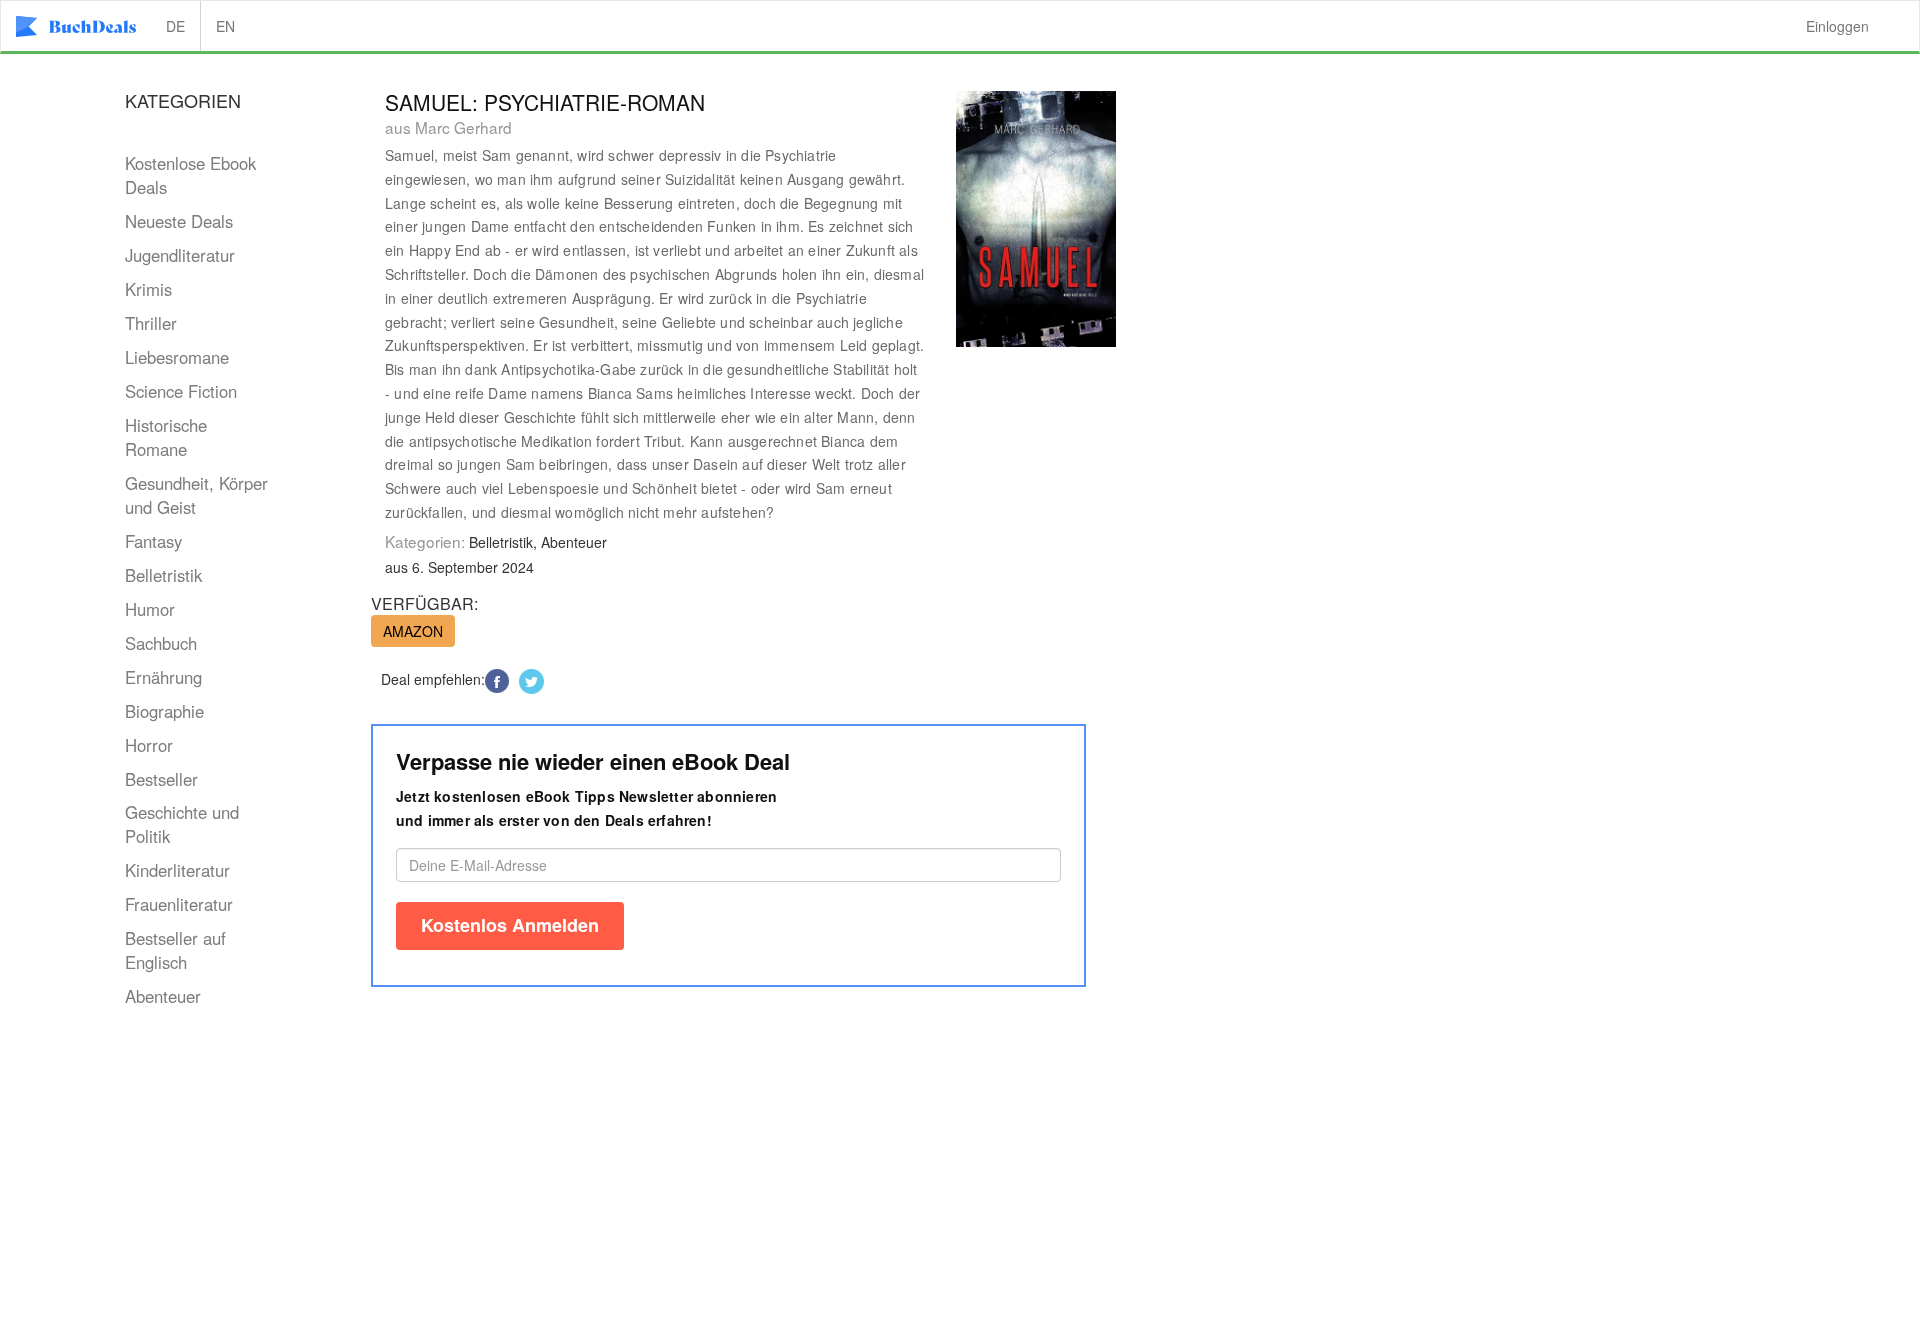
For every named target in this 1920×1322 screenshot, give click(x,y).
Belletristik (163, 575)
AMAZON (413, 631)
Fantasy (153, 541)
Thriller (151, 323)
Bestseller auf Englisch (175, 950)
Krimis (148, 289)
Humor (150, 609)
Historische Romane (166, 437)
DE (175, 26)
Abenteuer (163, 996)
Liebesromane (177, 357)
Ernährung (163, 677)
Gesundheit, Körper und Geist (196, 495)
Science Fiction (181, 391)
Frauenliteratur (179, 904)
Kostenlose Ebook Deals (190, 175)
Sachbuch (161, 643)
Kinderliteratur (177, 870)
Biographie (164, 711)
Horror (149, 745)
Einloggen (1837, 26)
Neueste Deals (179, 221)
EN (225, 26)
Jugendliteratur (180, 255)
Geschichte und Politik (182, 824)
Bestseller (161, 779)
